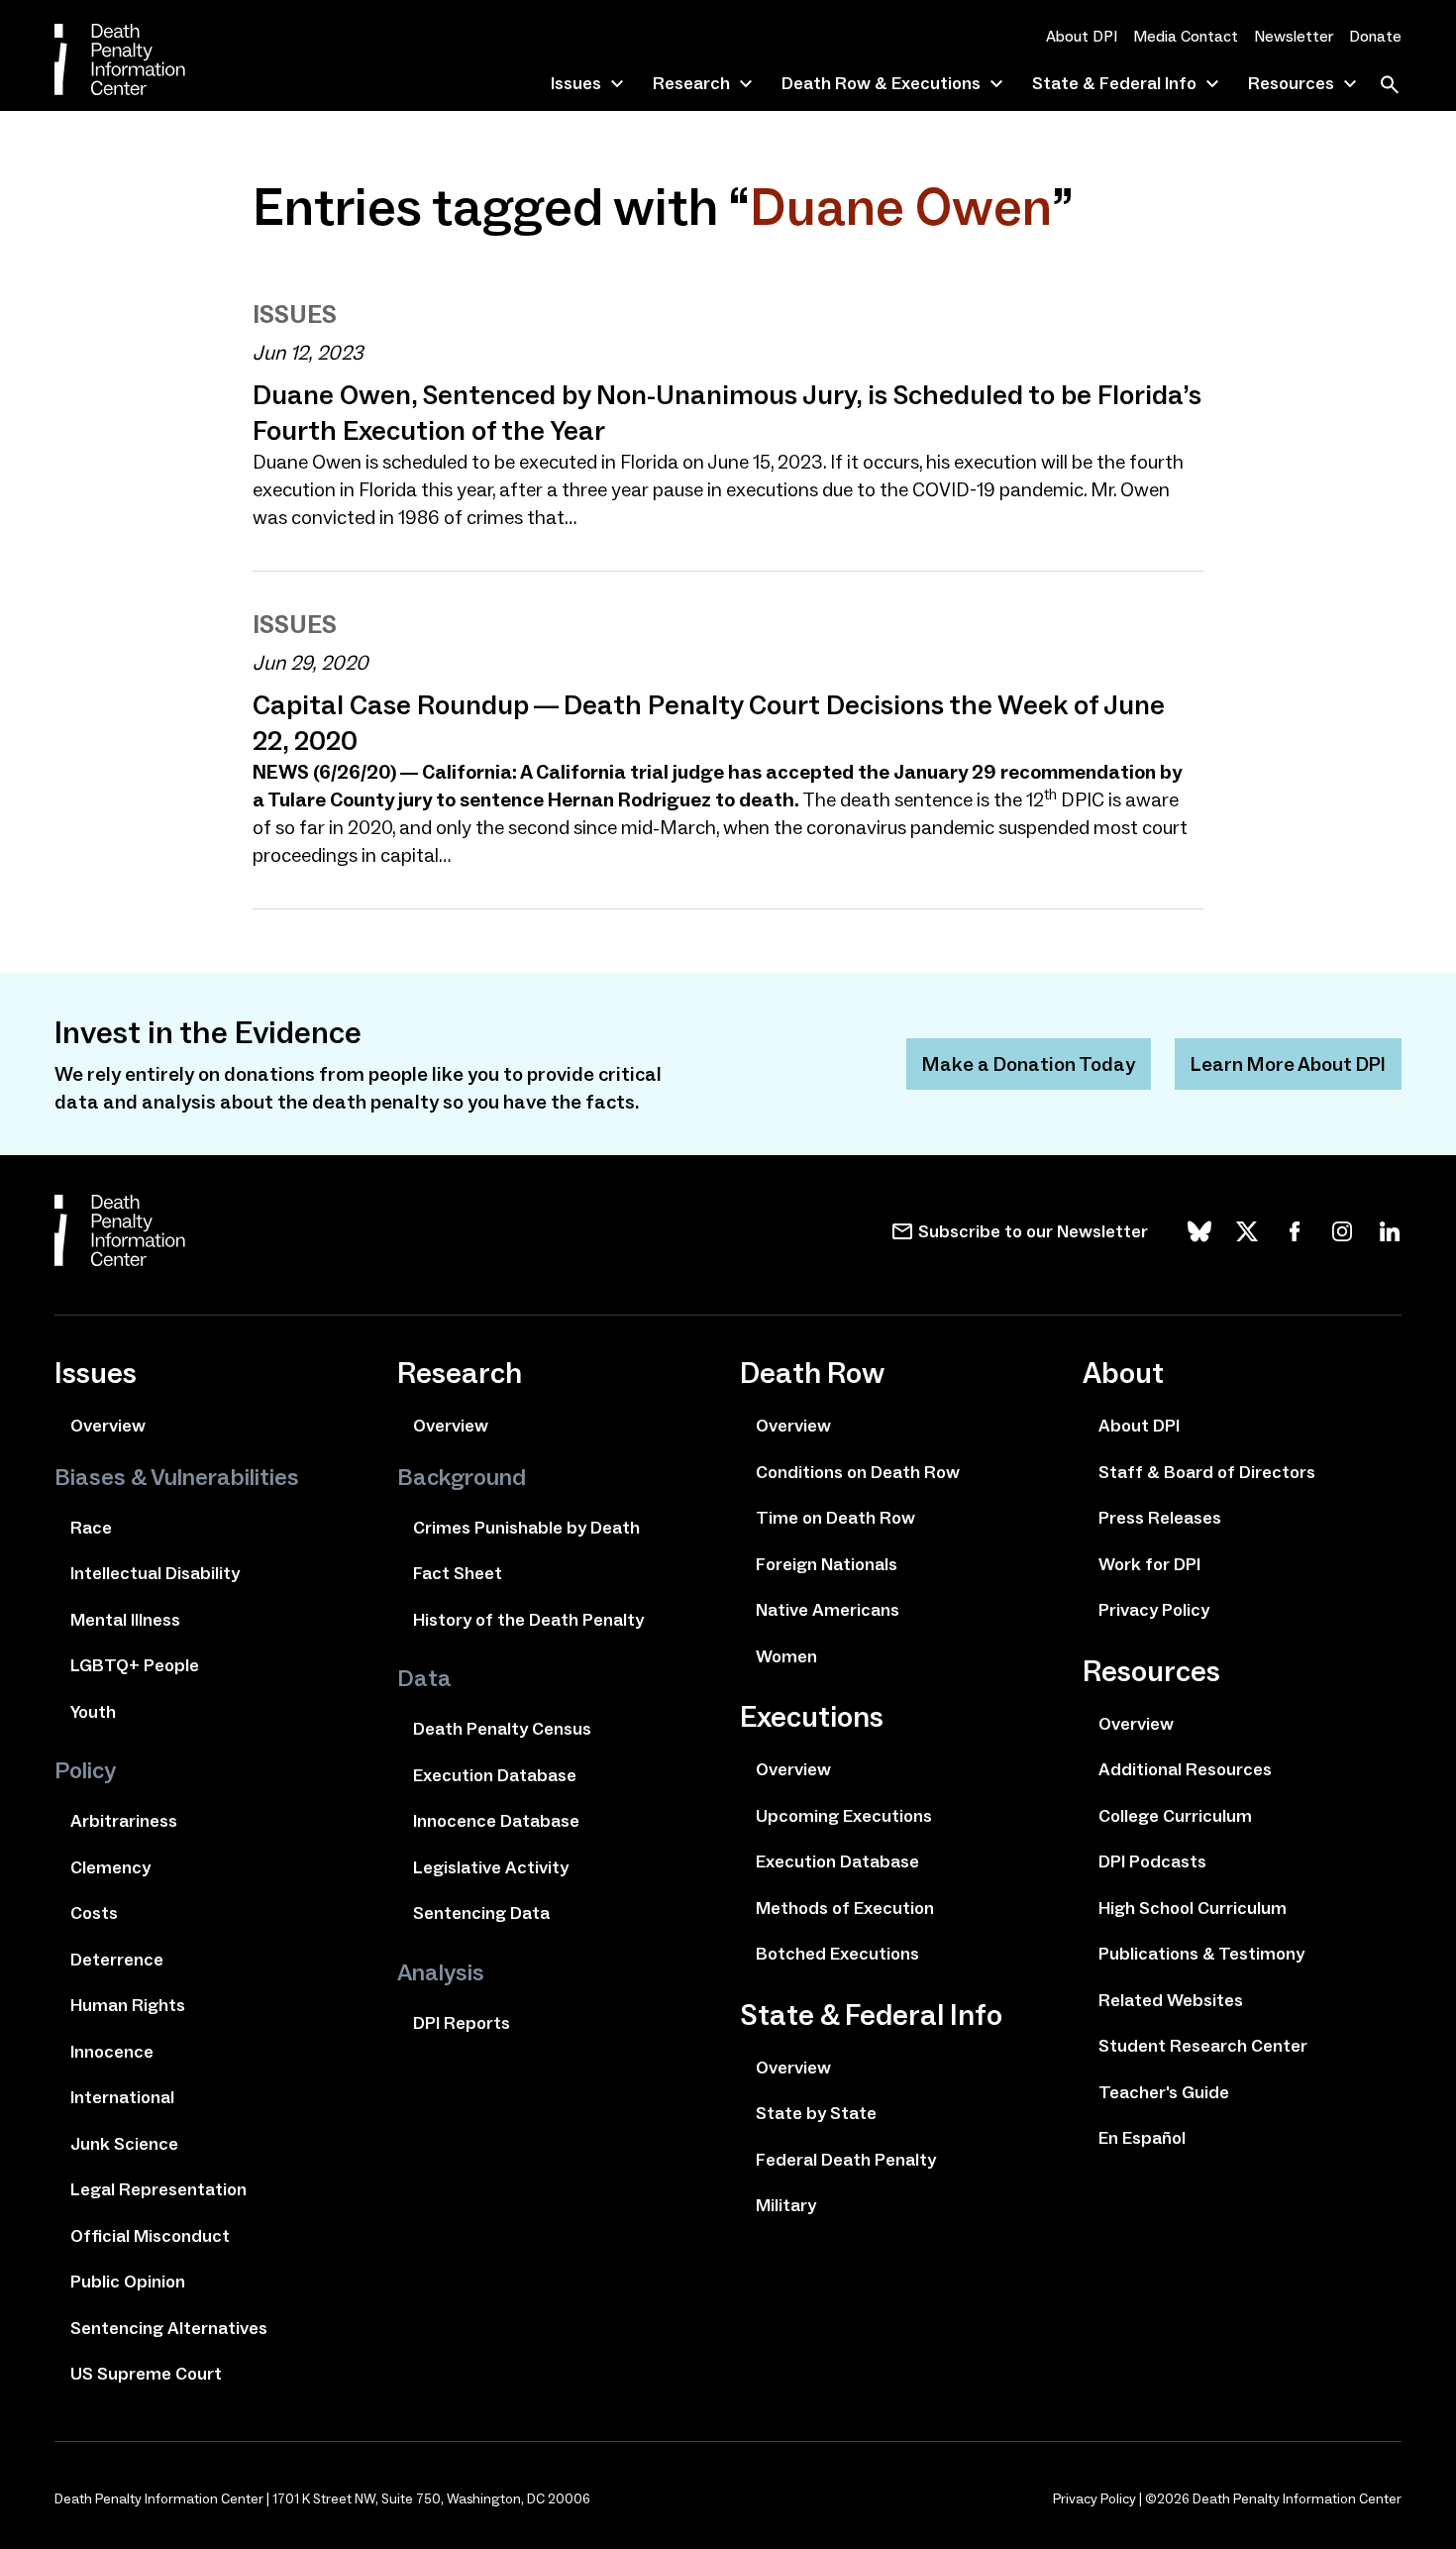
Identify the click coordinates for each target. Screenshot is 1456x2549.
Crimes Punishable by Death (526, 1528)
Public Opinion (128, 2282)
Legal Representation (158, 2189)
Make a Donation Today (1029, 1064)
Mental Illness (125, 1620)
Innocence (112, 2052)
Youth (93, 1712)
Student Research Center (1203, 2046)
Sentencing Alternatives (169, 2328)
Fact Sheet (458, 1573)
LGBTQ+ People (135, 1665)
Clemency (110, 1867)
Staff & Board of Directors (1207, 1472)
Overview (108, 1426)
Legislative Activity (491, 1867)
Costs (94, 1913)
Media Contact (1186, 36)
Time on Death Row (835, 1518)
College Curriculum (1175, 1816)
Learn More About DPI (1288, 1064)
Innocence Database (496, 1821)
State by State (816, 2113)
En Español (1142, 2138)
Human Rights (128, 2005)
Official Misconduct (150, 2236)
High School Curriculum (1193, 1908)
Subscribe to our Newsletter (1033, 1231)
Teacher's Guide (1164, 2092)
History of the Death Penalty (528, 1620)
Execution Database (495, 1775)
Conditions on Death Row (858, 1472)
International (122, 2097)
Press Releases (1160, 1518)
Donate (1375, 36)
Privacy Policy (1154, 1610)
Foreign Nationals (827, 1564)
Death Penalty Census (502, 1729)
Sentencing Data (481, 1913)
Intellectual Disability (155, 1573)
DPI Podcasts (1152, 1861)
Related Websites (1171, 2000)
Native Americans (828, 1610)
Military (786, 2205)
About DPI (1082, 36)
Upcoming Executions (844, 1816)
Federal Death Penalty (846, 2160)
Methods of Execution (845, 1908)
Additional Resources (1185, 1769)
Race (91, 1528)
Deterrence (117, 1960)
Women (786, 1656)
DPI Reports (462, 2023)
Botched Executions (837, 1954)
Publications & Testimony (1201, 1954)
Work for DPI (1149, 1564)
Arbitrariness (124, 1821)
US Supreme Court (146, 2374)
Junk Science (124, 2144)
